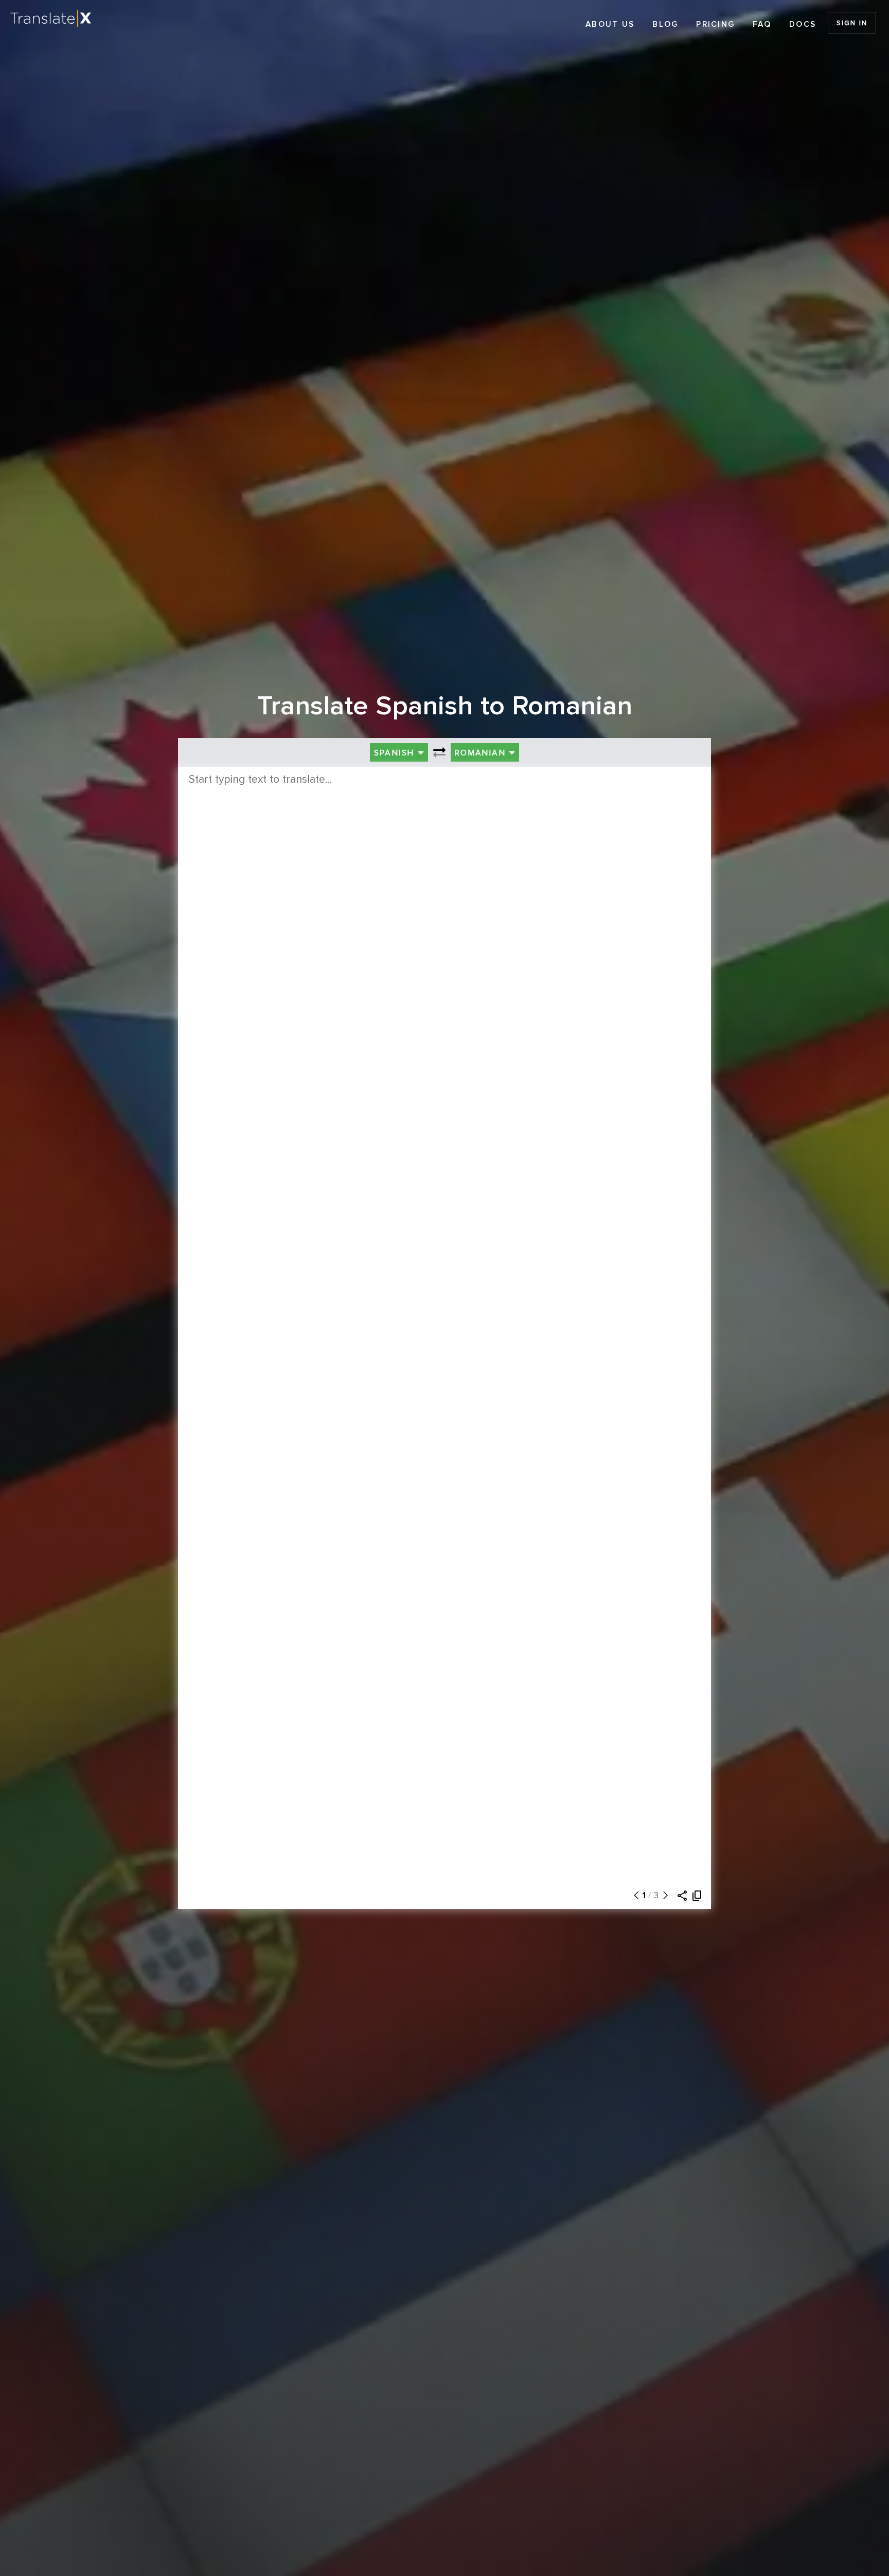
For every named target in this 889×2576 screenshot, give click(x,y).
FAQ (762, 24)
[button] (634, 1896)
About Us (610, 24)
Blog (665, 24)
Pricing (715, 24)
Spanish (396, 753)
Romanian (482, 753)
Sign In (852, 23)
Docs (803, 24)
